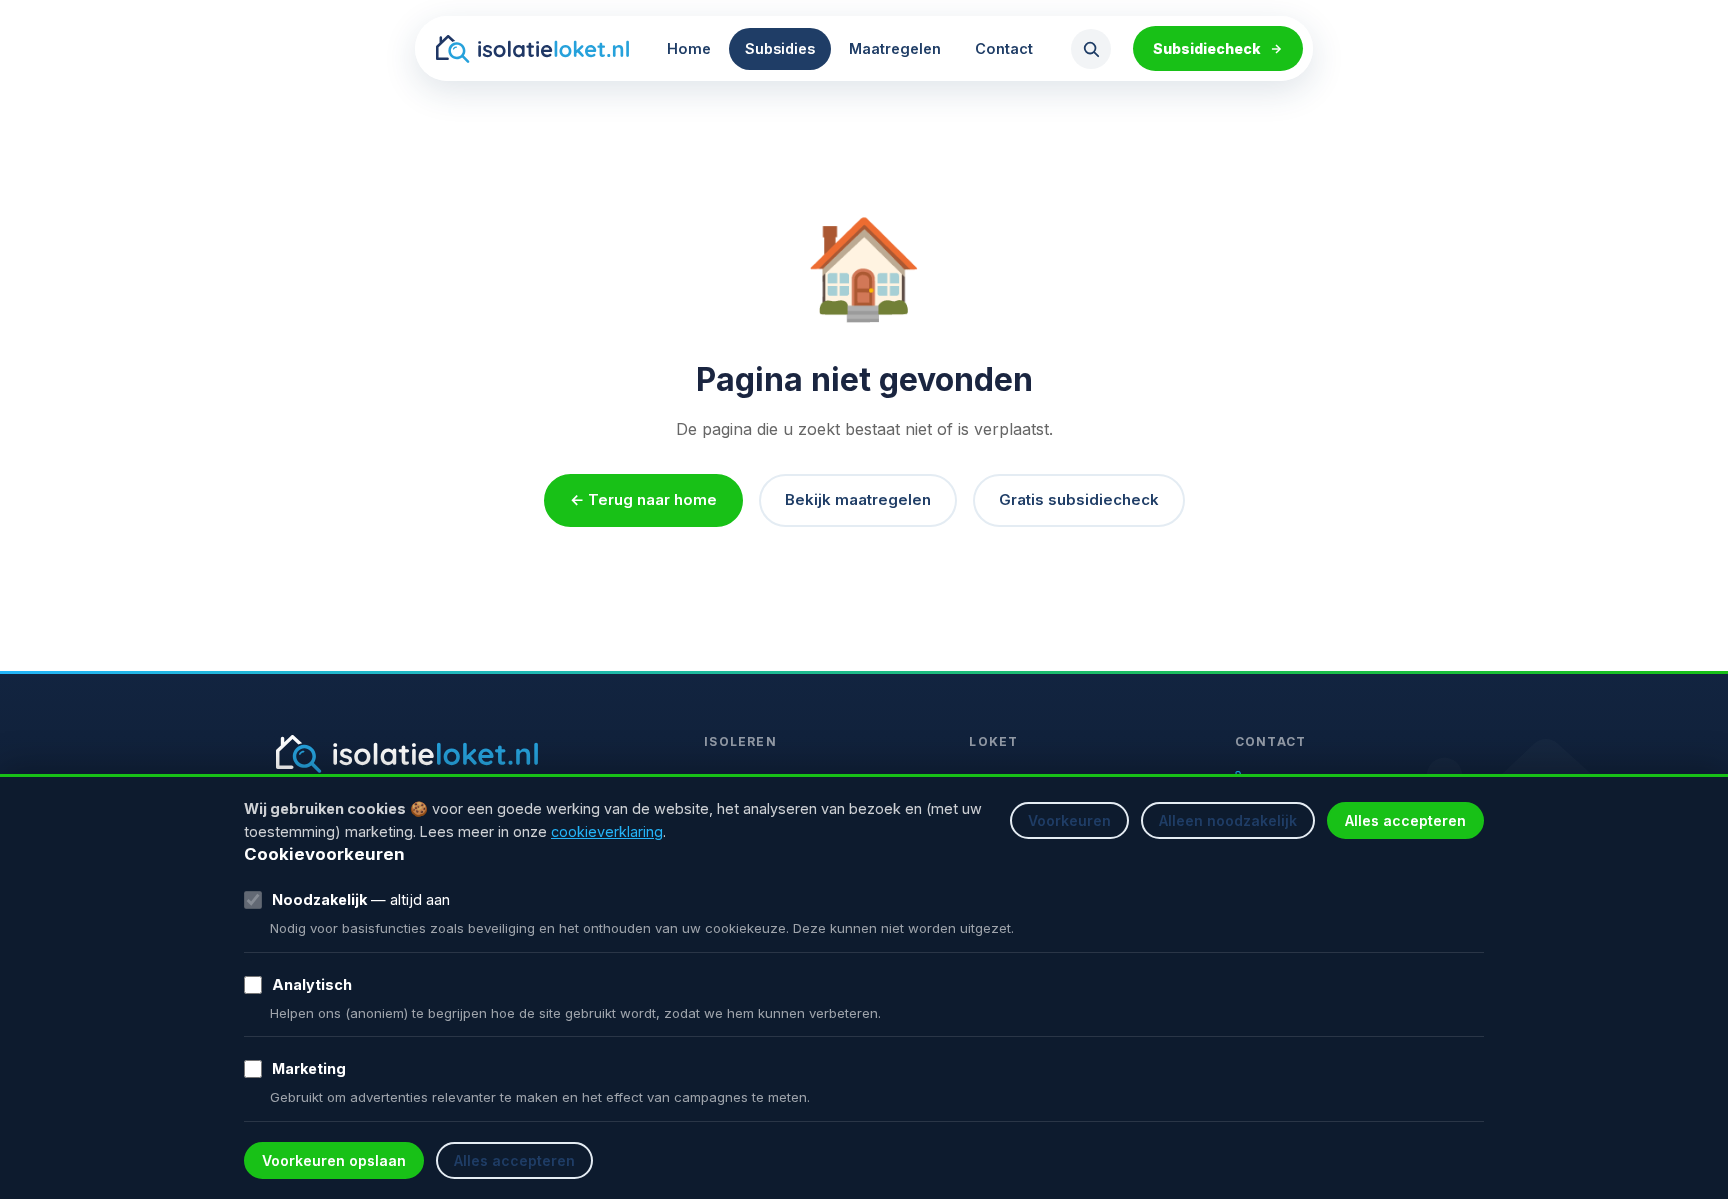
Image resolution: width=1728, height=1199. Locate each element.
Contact (1004, 48)
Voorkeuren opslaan (334, 1160)
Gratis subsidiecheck (1079, 499)
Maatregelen (895, 48)
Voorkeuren (1069, 820)
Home (689, 48)
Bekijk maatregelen (858, 499)
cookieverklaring (607, 831)
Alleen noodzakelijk (1228, 820)
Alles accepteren (1405, 820)
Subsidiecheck (1207, 48)
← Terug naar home (643, 499)
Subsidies (780, 48)
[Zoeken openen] (1091, 49)
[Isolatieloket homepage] (532, 49)
